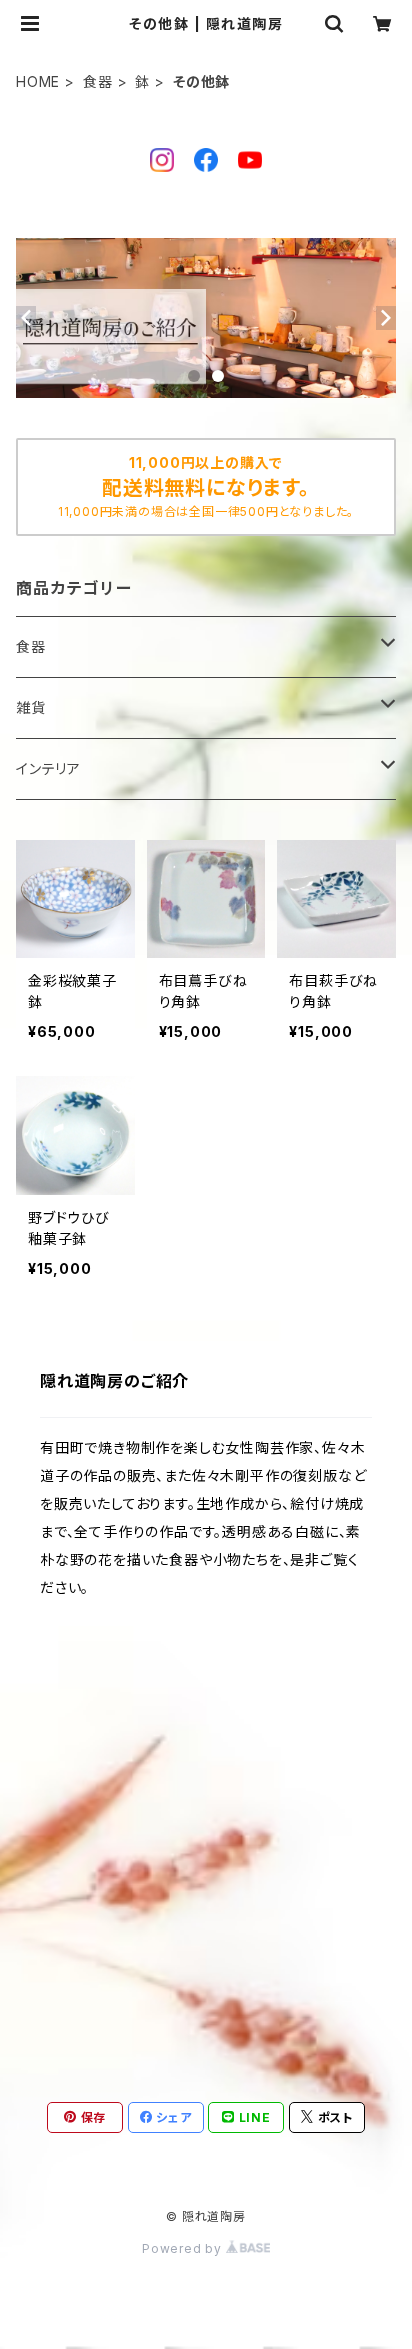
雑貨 (31, 707)
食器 (98, 81)
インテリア (48, 768)
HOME (38, 81)
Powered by (184, 2248)
